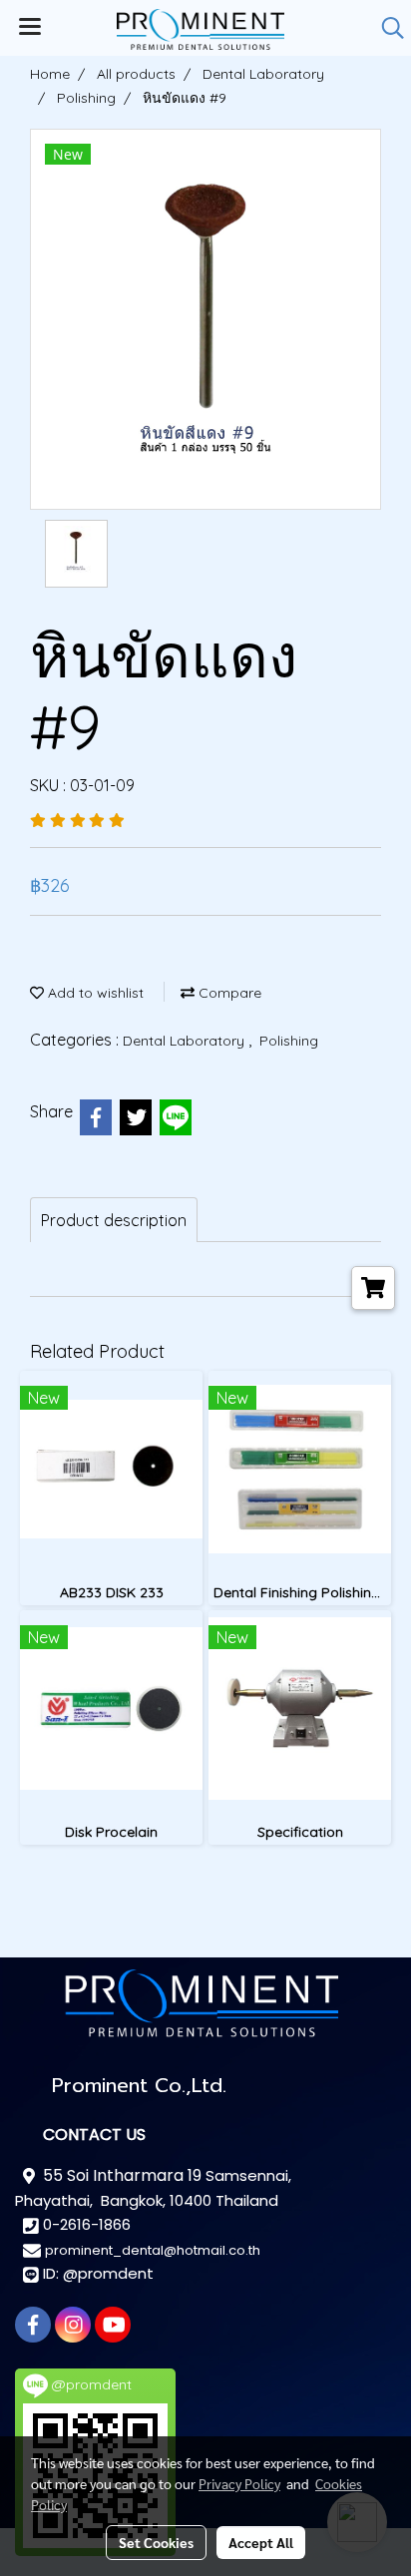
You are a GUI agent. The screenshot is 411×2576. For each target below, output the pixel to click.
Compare (228, 993)
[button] (386, 28)
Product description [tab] (114, 1220)
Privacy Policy (239, 2483)
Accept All (261, 2542)
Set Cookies (156, 2542)
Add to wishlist (94, 993)
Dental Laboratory (186, 1041)
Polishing (289, 1041)
